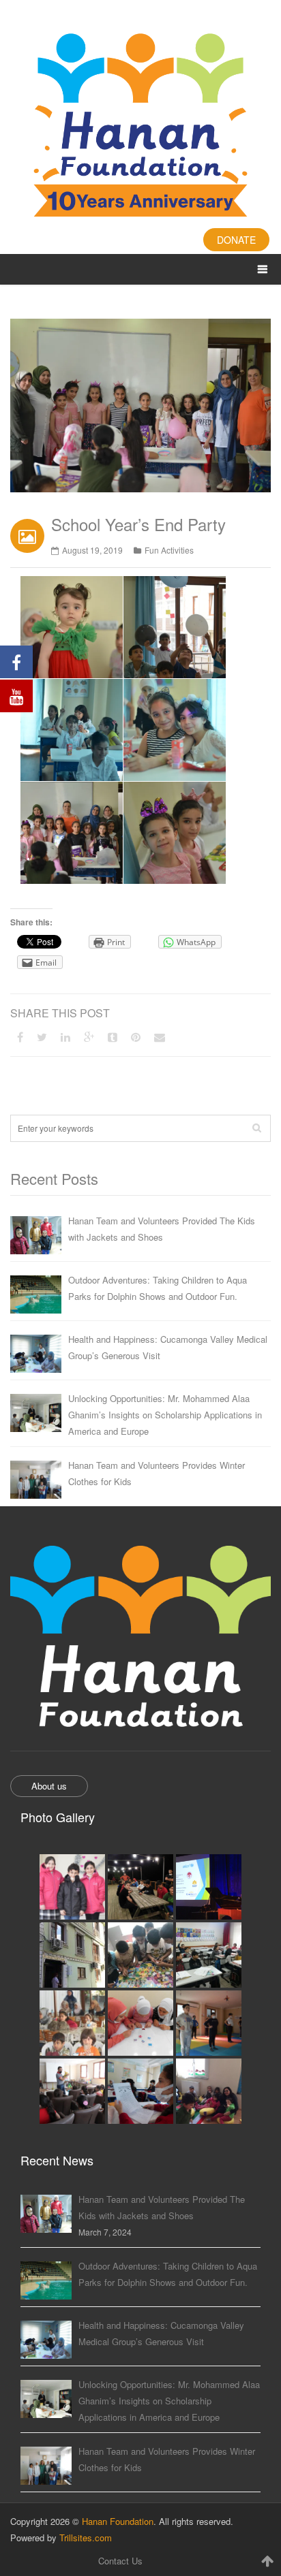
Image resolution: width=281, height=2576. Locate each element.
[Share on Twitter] (42, 1037)
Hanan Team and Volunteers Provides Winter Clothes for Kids (157, 1473)
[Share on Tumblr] (113, 1037)
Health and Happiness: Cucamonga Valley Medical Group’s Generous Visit (168, 1347)
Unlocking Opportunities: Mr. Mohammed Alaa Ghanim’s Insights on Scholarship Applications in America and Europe (165, 1415)
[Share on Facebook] (20, 1037)
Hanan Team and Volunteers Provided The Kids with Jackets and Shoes (162, 1229)
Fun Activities (169, 550)
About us (49, 1786)
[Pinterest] (136, 1037)
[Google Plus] (89, 1037)
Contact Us (120, 2561)
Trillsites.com (86, 2538)
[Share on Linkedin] (65, 1037)
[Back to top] (267, 2560)
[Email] (160, 1037)
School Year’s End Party (138, 524)
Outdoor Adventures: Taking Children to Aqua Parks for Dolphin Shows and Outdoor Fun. (158, 1288)
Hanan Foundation (118, 2521)
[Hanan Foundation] (140, 127)
